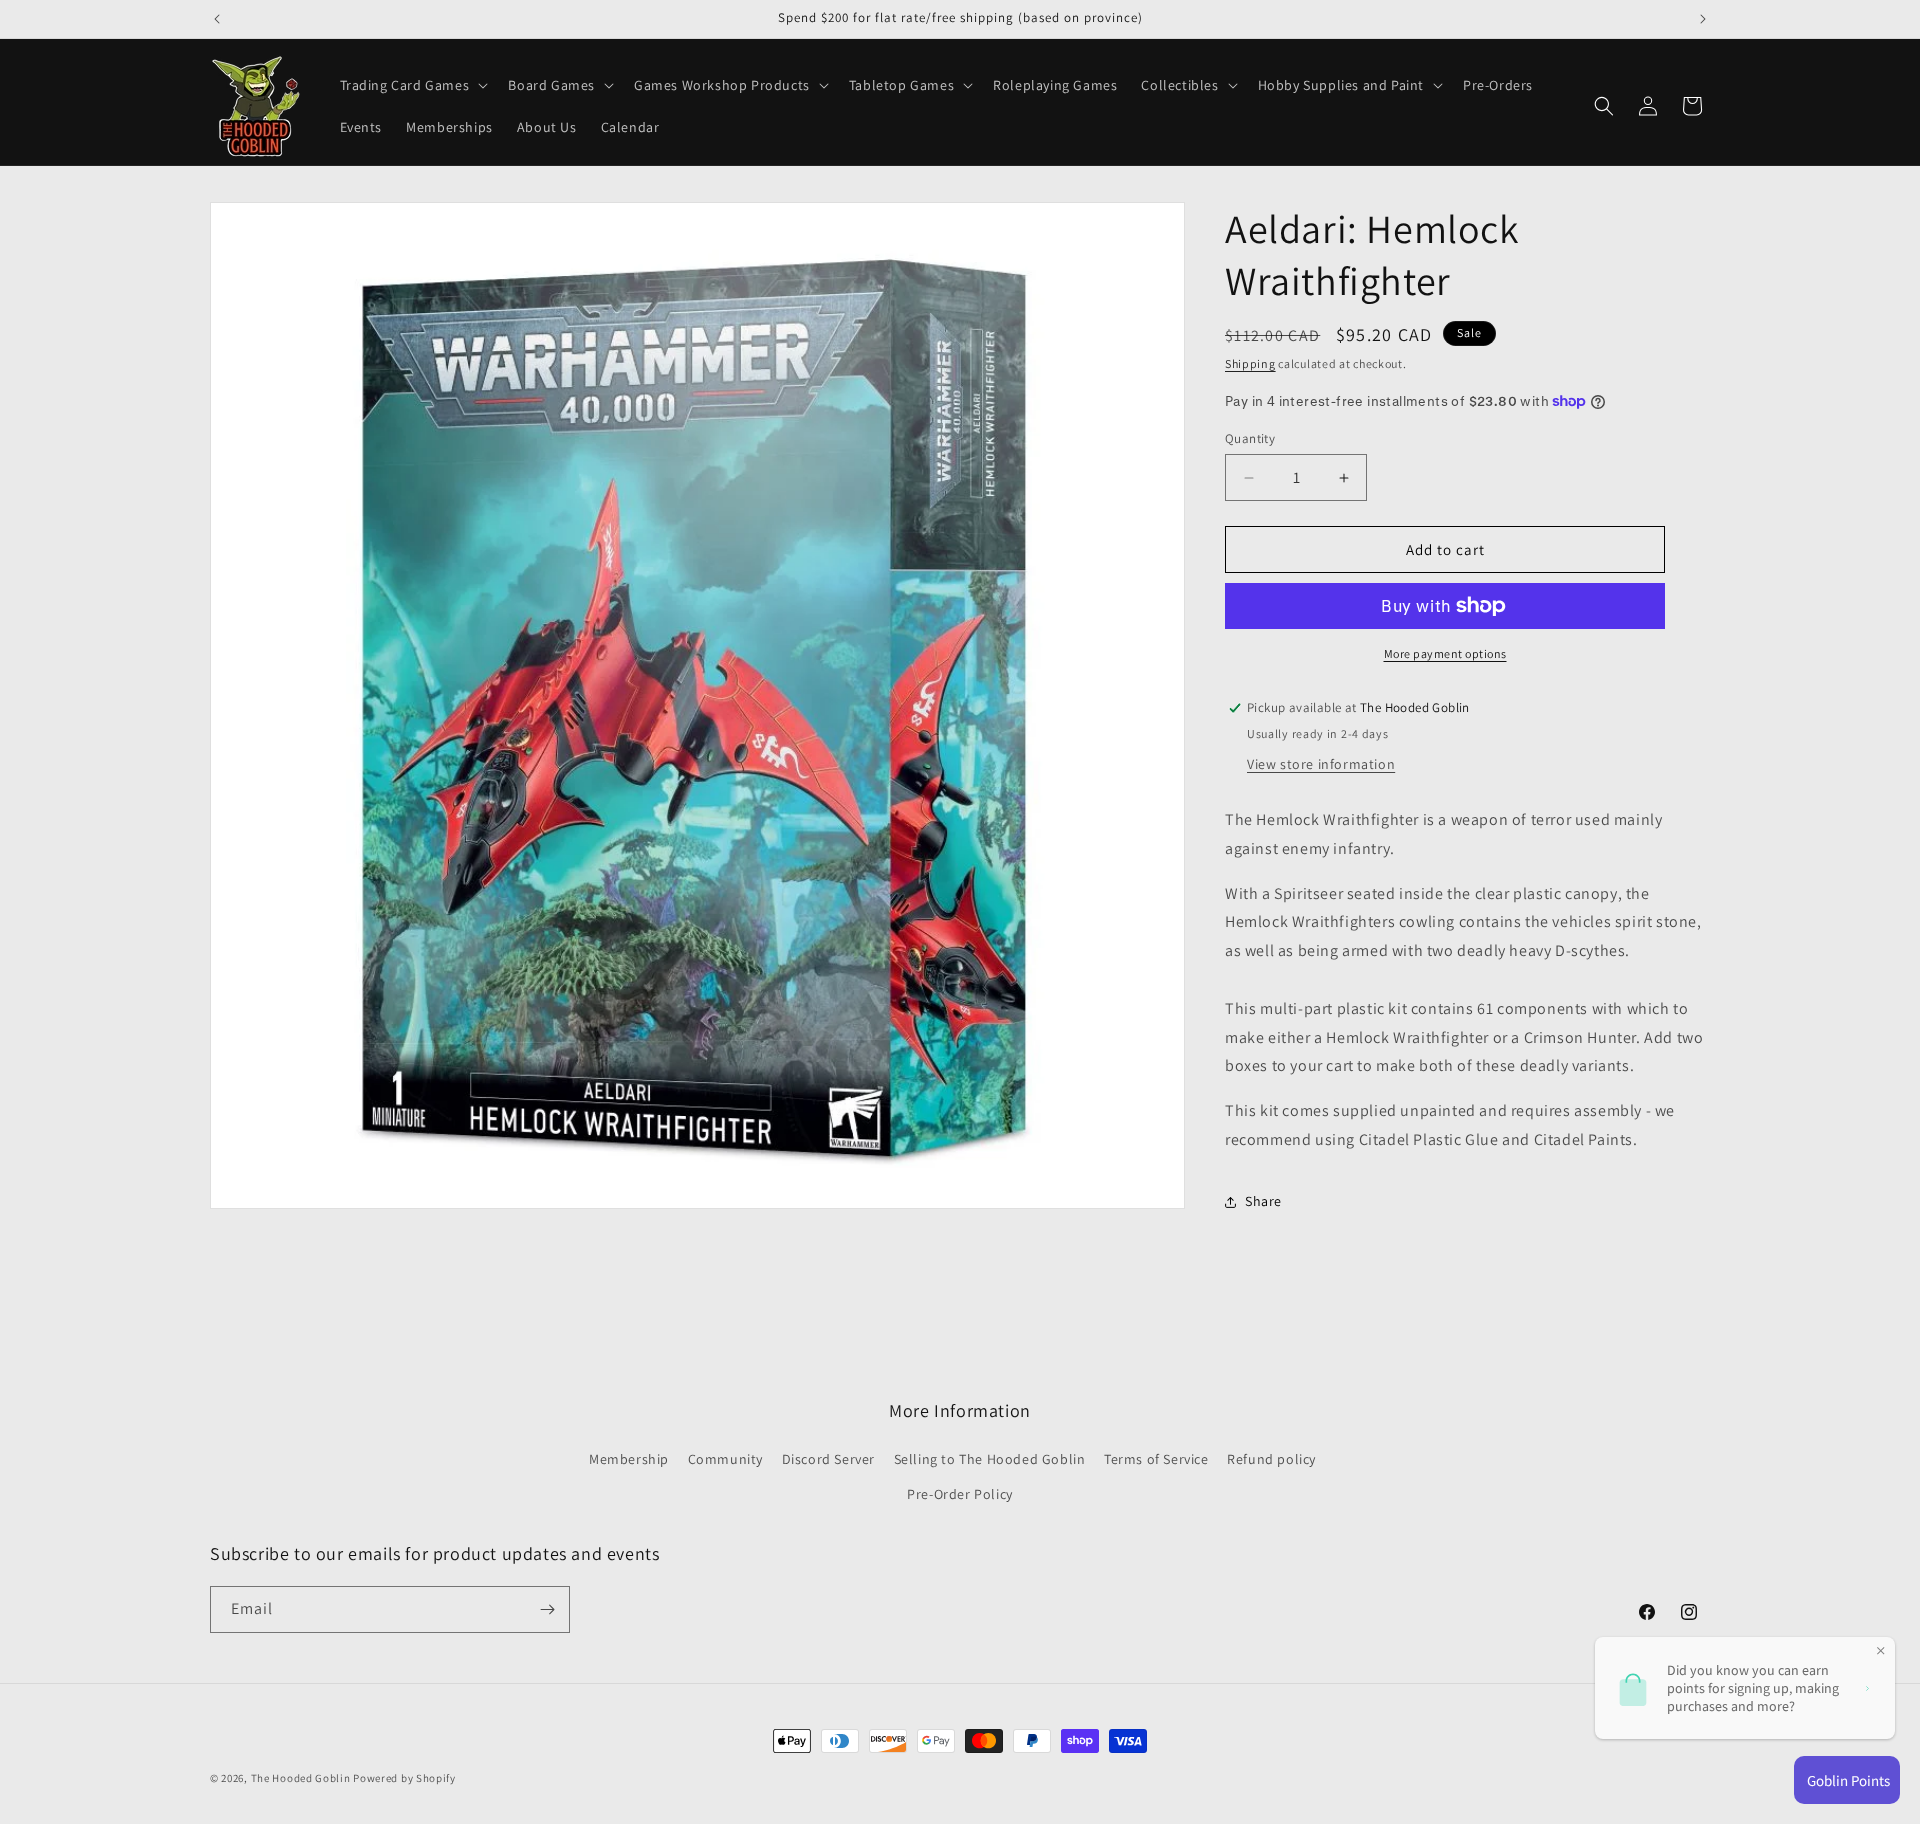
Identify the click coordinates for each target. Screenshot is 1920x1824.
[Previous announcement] (217, 19)
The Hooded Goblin (301, 1778)
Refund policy (1271, 1459)
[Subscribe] (547, 1609)
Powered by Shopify (404, 1778)
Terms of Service (1156, 1459)
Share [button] (1263, 1201)
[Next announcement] (1703, 19)
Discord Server (828, 1459)
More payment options (1445, 653)
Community (725, 1459)
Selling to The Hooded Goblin (990, 1459)
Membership (629, 1459)
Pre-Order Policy (960, 1494)
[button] (412, 85)
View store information (1321, 764)
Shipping (1250, 363)
